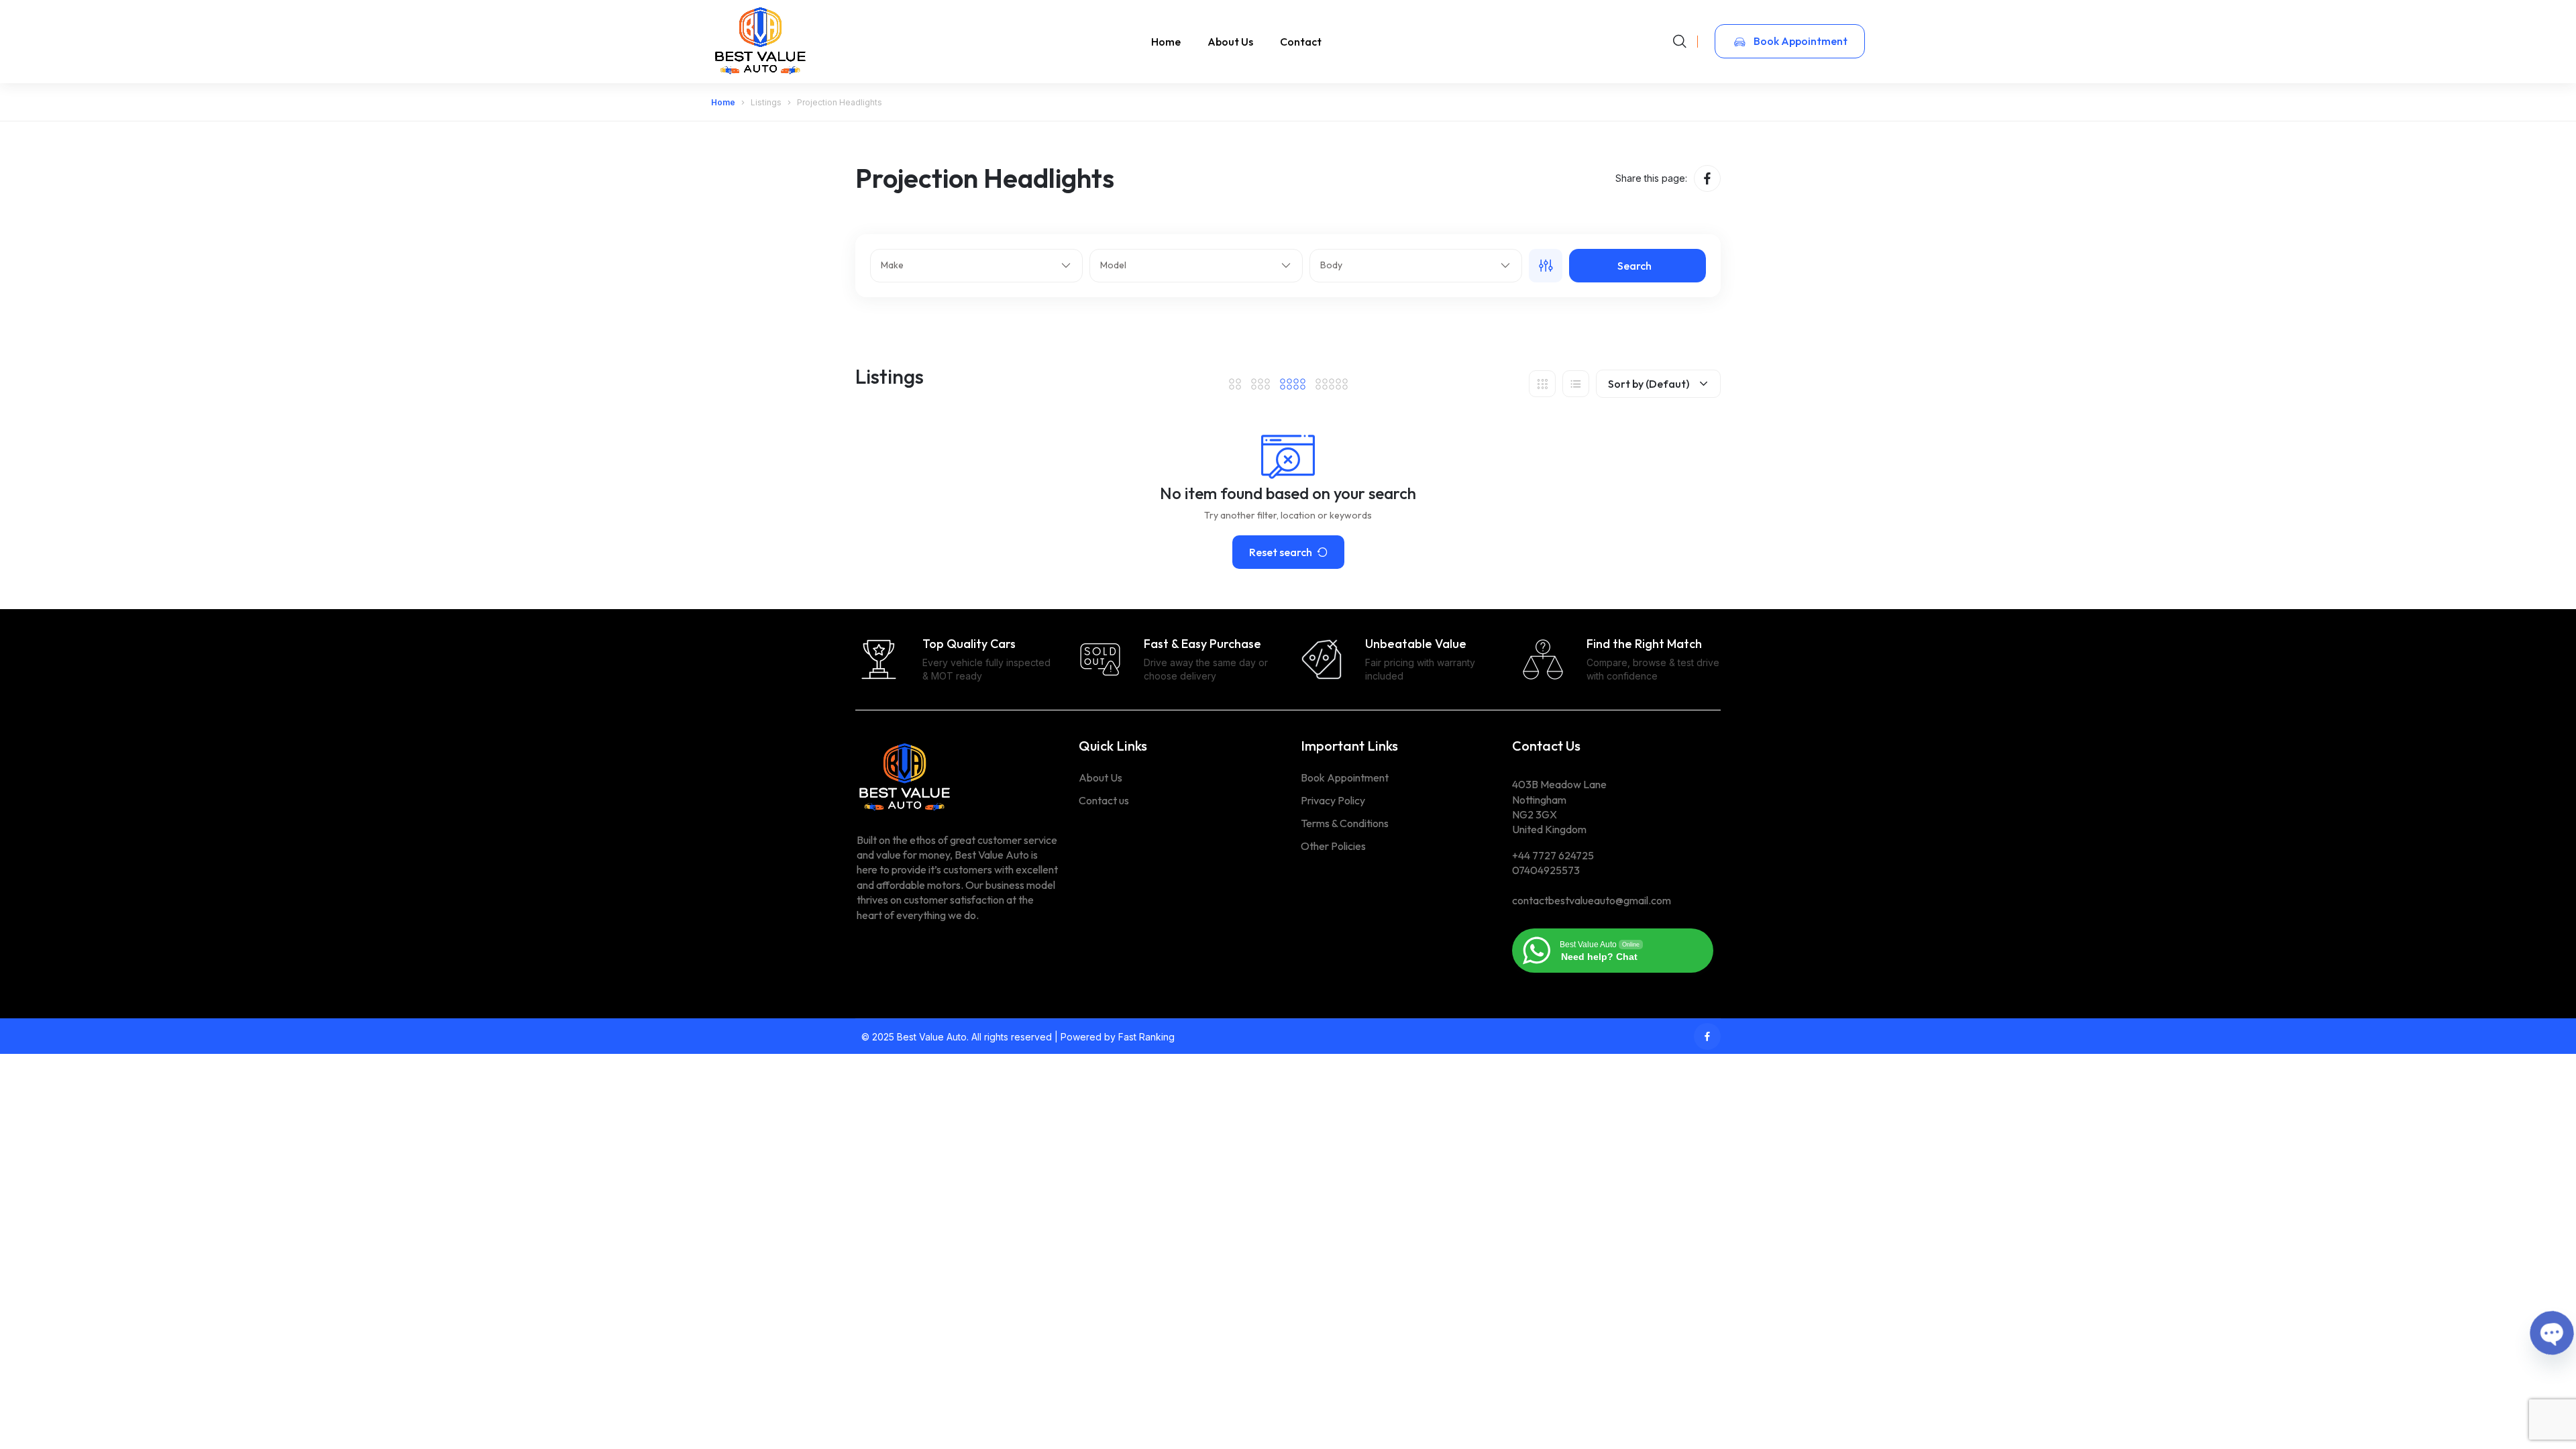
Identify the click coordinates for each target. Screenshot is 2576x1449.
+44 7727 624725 (1553, 855)
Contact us (1104, 800)
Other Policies (1333, 846)
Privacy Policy (1333, 800)
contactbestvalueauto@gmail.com (1592, 900)
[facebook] (1707, 178)
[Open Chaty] (2552, 1333)
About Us (1230, 42)
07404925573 (1546, 870)
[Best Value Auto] (761, 41)
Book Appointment (1800, 41)
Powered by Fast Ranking (1118, 1037)
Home (1166, 42)
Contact (1301, 42)
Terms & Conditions (1345, 823)
